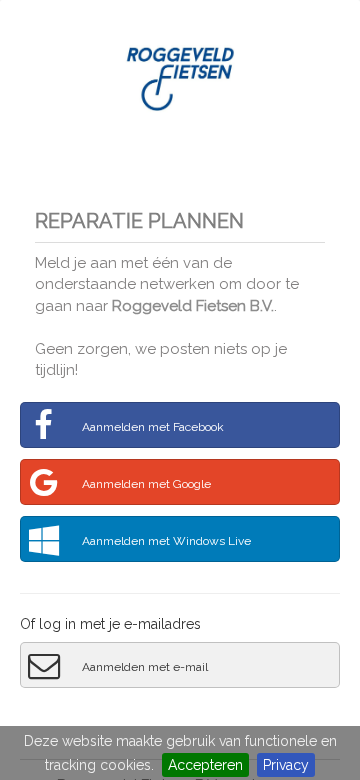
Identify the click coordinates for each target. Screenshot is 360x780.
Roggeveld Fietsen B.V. (193, 306)
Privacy (286, 765)
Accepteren (205, 765)
